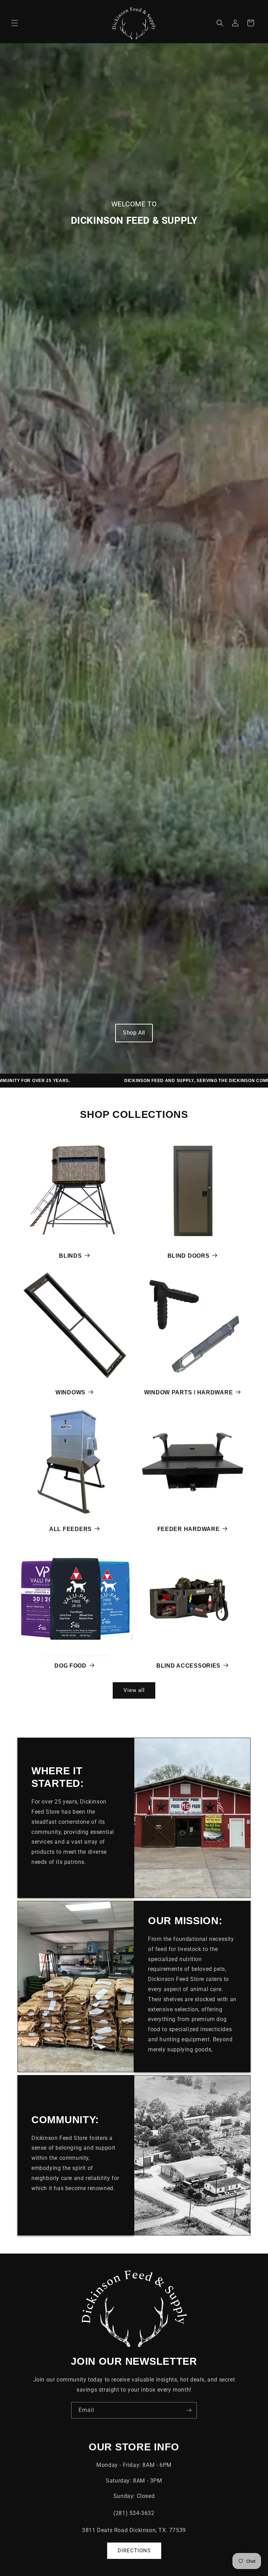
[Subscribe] (189, 2410)
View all (134, 1690)
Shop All (134, 1033)
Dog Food (70, 1666)
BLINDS (70, 1256)
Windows (70, 1392)
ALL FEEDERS (70, 1529)
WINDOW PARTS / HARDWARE (189, 1392)
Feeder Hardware (189, 1529)
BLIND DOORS (189, 1256)
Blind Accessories (188, 1666)
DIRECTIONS (134, 2551)
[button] (15, 23)
